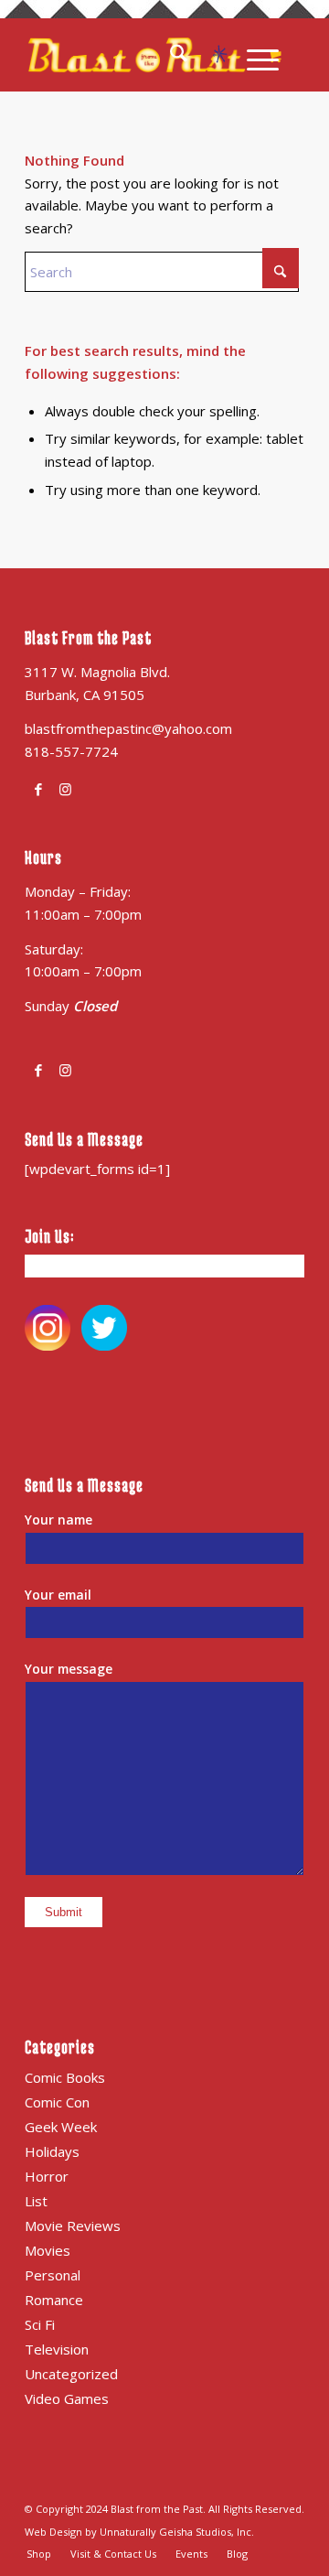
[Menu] (254, 55)
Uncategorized (71, 2374)
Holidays (52, 2151)
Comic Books (65, 2077)
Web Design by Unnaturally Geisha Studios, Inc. (139, 2532)
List (36, 2201)
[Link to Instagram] (65, 789)
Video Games (67, 2398)
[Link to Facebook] (38, 789)
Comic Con (57, 2102)
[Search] (190, 55)
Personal (53, 2275)
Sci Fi (40, 2324)
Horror (47, 2176)
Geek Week (61, 2127)
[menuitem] (190, 55)
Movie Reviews (73, 2226)
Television (57, 2349)
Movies (48, 2250)
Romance (54, 2300)
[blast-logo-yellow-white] (137, 55)
